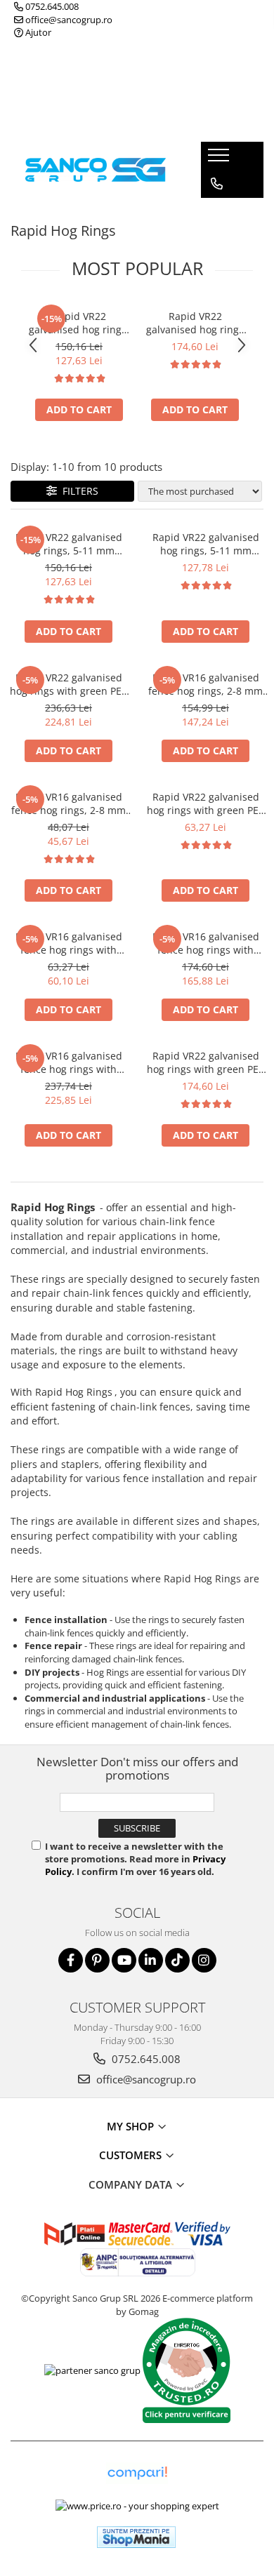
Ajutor (37, 32)
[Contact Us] (217, 184)
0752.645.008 (51, 6)
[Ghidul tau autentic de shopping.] (137, 2473)
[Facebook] (71, 1960)
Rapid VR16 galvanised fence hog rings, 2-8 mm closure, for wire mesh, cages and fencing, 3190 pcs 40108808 (205, 684)
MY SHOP (132, 2126)
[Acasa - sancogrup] (96, 169)
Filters (78, 491)
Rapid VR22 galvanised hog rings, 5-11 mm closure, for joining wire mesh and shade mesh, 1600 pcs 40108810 (79, 323)
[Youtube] (124, 1960)
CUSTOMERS (132, 2155)
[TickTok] (177, 1960)
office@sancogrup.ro (68, 20)
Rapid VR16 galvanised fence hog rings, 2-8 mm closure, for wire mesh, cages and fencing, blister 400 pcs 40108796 (68, 803)
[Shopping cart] (216, 212)
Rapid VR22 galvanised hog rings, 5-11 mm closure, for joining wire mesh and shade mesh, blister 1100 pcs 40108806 (206, 544)
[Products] (220, 159)
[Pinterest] (97, 1960)
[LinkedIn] (151, 1960)
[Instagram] (204, 1960)
